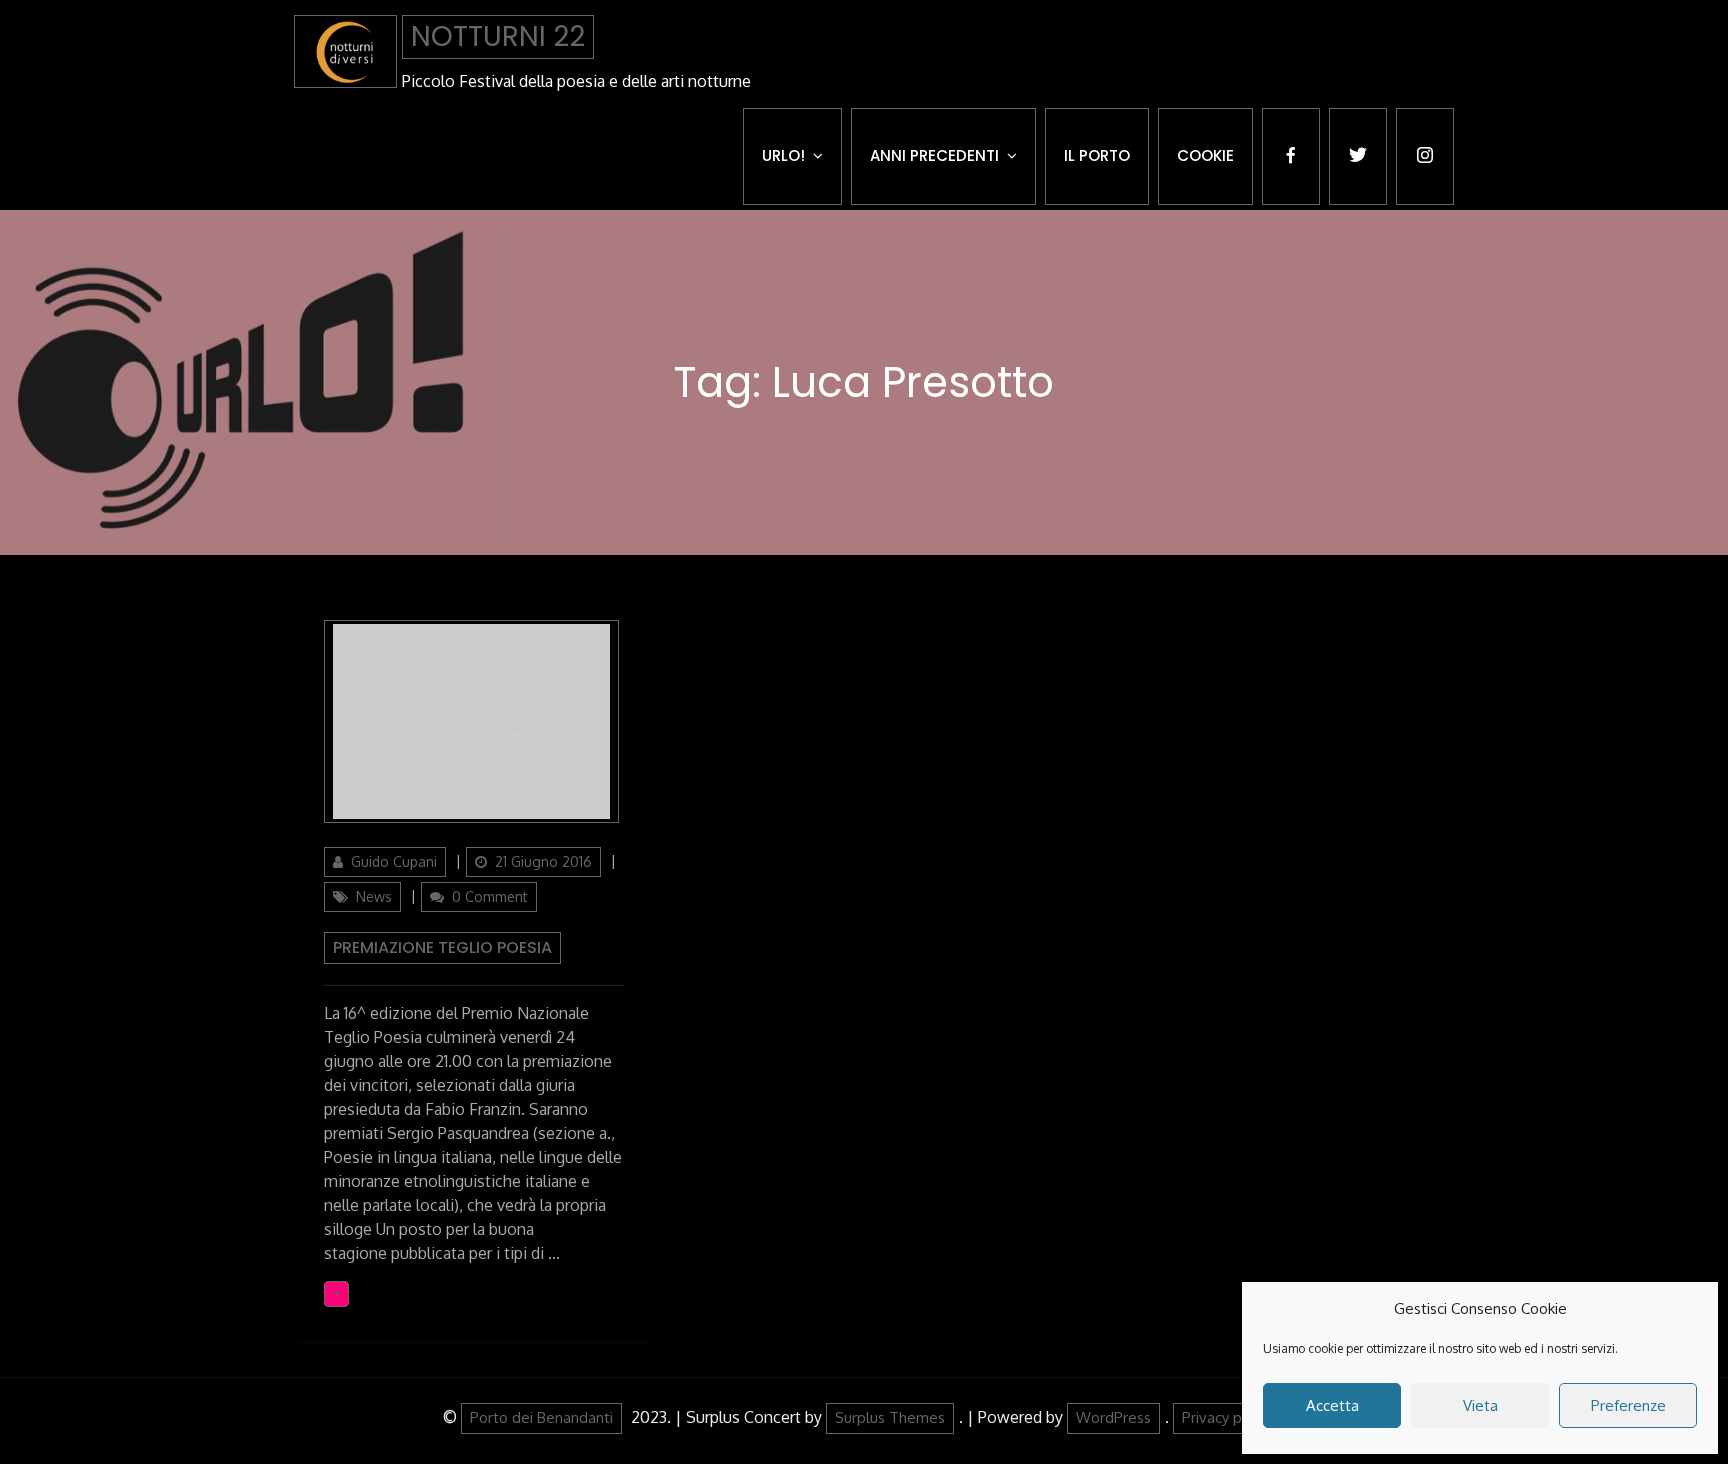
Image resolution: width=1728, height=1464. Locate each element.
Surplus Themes (890, 1417)
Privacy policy (1227, 1417)
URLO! (783, 155)
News (374, 896)
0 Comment (490, 896)
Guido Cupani (394, 861)
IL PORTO (1097, 155)
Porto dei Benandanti (541, 1417)
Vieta (1480, 1405)
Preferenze (1628, 1405)
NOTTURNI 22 (498, 36)
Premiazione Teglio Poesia (442, 947)
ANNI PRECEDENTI (934, 155)
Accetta (1332, 1405)
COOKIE (1205, 155)
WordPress (1113, 1417)
